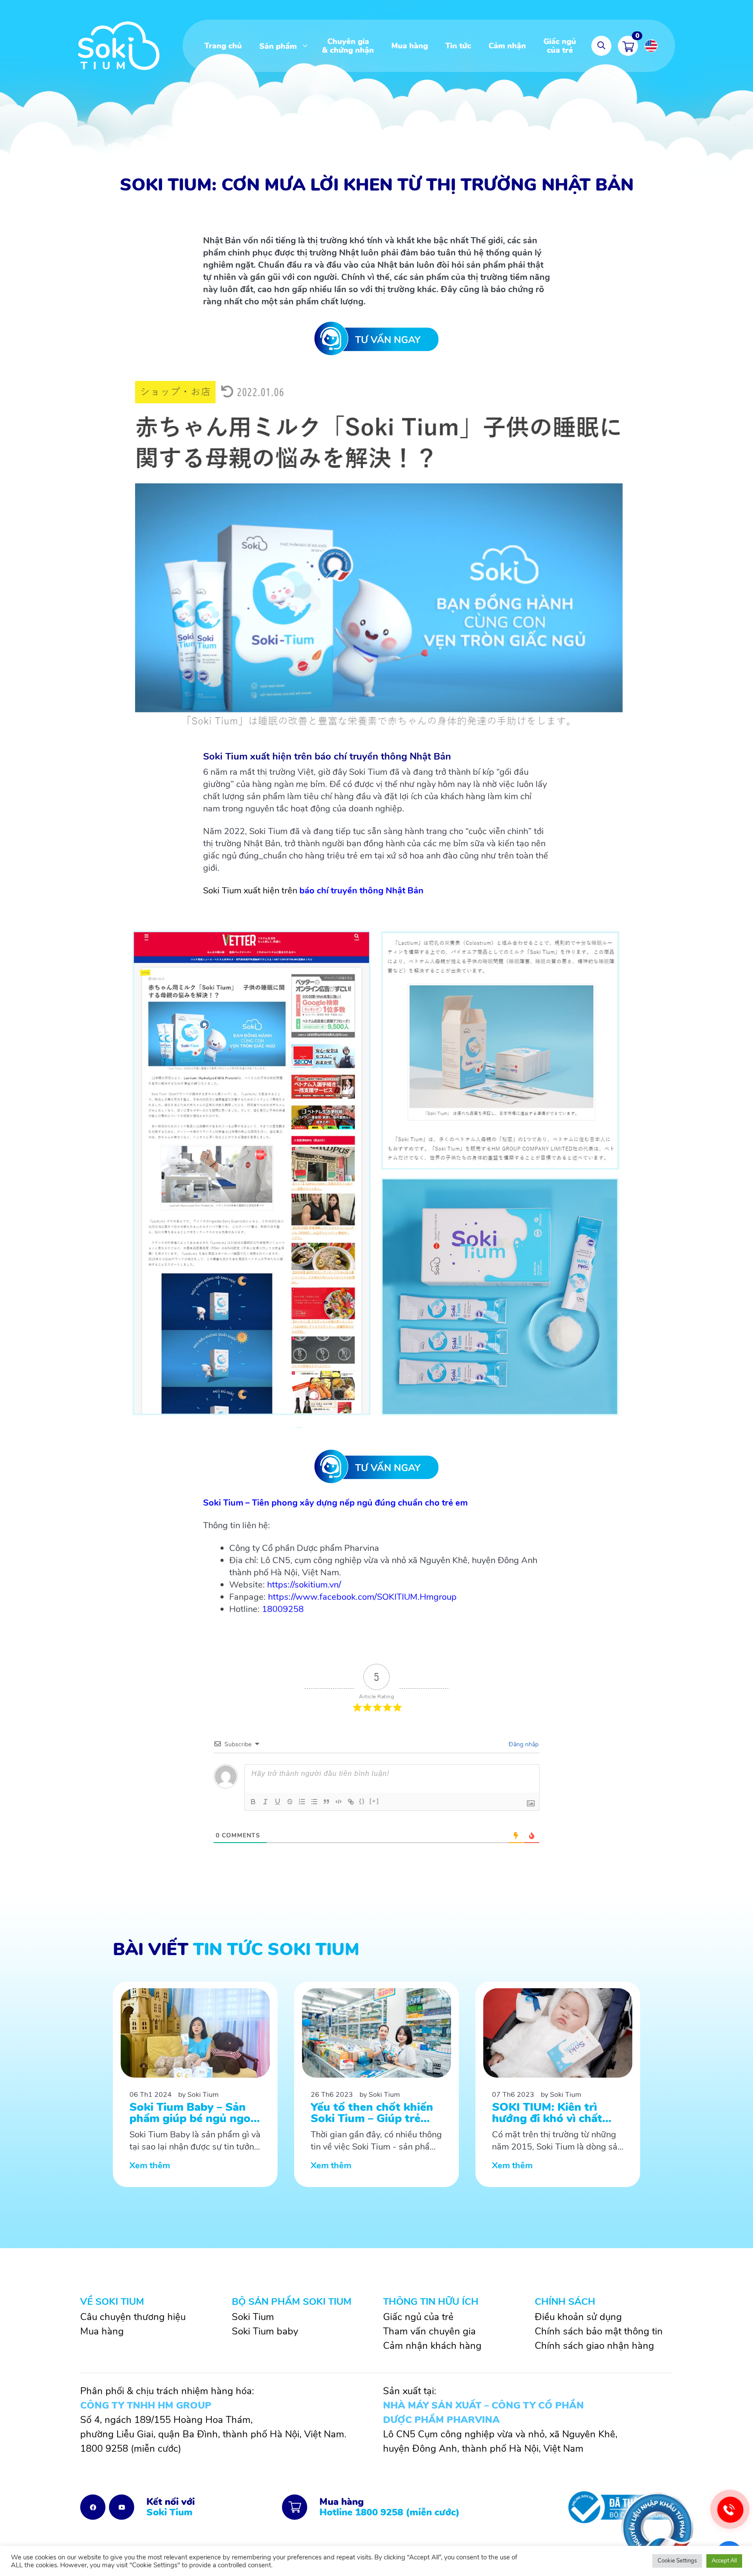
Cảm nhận (507, 46)
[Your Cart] (628, 46)
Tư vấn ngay (376, 338)
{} (362, 1801)
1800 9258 (104, 2449)
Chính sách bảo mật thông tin (599, 2331)
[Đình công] (290, 1802)
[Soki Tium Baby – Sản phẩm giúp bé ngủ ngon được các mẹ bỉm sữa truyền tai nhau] (195, 2085)
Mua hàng (410, 46)
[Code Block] (339, 1802)
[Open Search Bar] (601, 46)
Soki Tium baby (265, 2331)
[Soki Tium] (119, 45)
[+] (374, 1801)
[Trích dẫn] (326, 1802)
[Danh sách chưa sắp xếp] (314, 1802)
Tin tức (458, 46)
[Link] (351, 1802)
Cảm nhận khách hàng (432, 2346)
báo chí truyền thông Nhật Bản (361, 891)
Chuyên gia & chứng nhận (348, 46)
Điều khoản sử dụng (578, 2317)
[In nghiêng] (265, 1802)
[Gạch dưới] (278, 1802)
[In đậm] (253, 1802)
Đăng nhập (523, 1744)
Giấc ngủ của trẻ (560, 46)
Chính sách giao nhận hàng (594, 2346)
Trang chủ (223, 46)
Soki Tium (253, 2317)
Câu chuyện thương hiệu (133, 2317)
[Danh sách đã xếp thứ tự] (302, 1802)
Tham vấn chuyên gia (429, 2331)
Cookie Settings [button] (677, 2561)
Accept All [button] (724, 2561)
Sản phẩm (278, 46)
